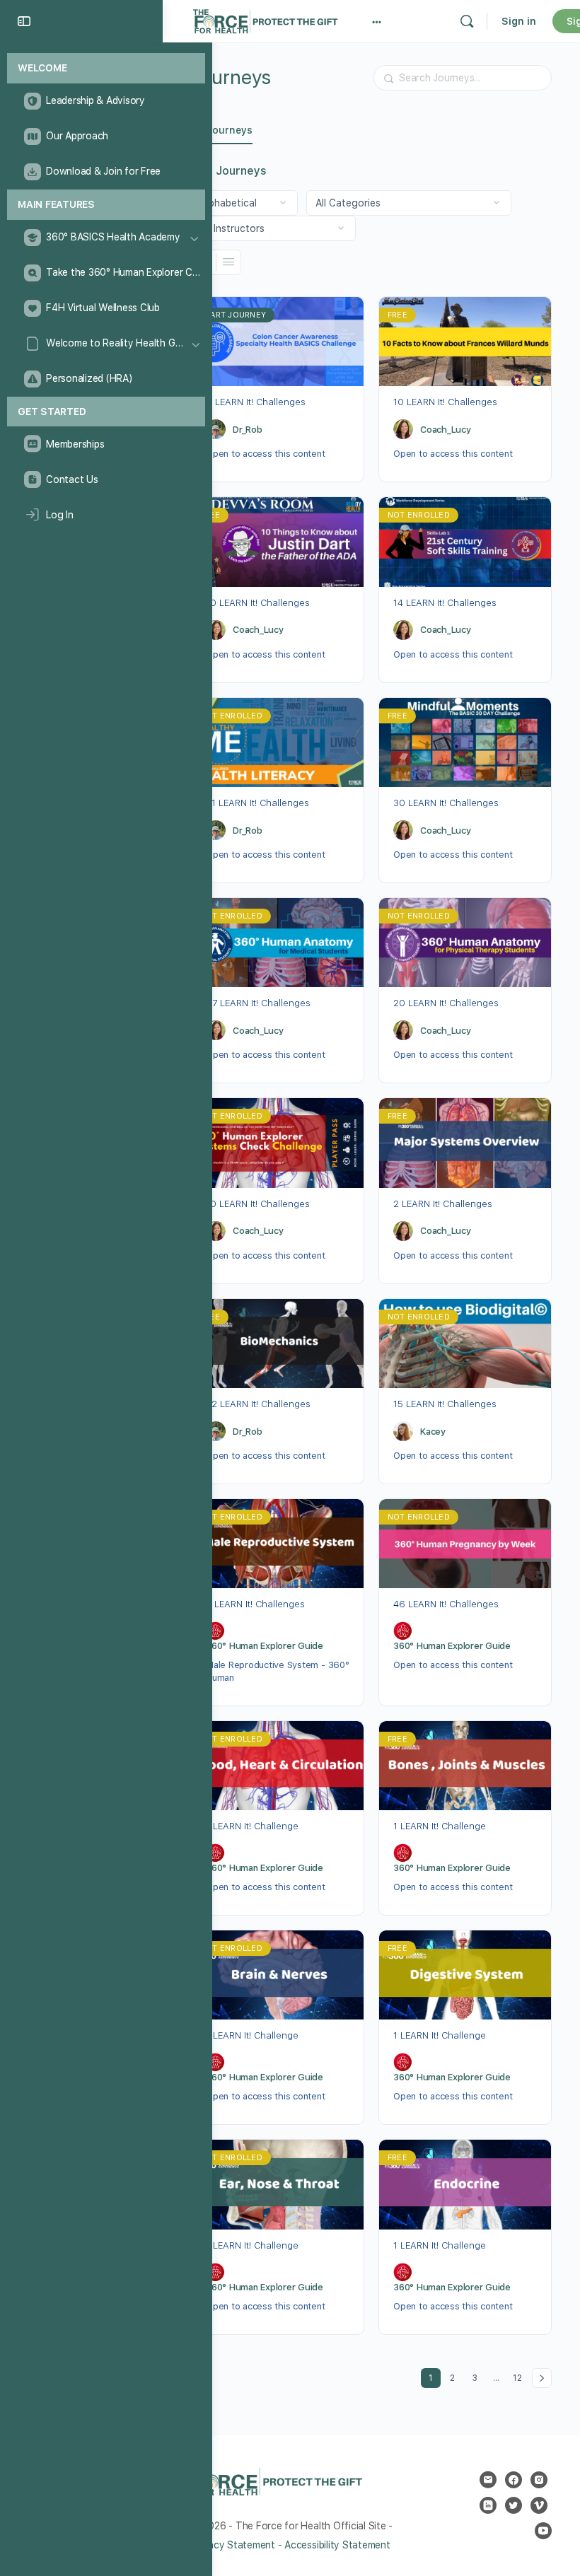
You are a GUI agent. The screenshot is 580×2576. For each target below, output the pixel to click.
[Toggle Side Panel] (24, 21)
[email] (488, 2480)
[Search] (467, 21)
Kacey (433, 1432)
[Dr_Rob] (216, 429)
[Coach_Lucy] (403, 429)
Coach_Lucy (446, 430)
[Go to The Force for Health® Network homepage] (265, 19)
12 (520, 2376)
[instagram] (539, 2480)
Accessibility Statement (337, 2545)
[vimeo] (539, 2505)
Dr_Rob (248, 430)
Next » (542, 2378)
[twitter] (514, 2505)
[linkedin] (488, 2505)
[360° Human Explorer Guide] (216, 1631)
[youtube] (543, 2531)
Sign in (519, 21)
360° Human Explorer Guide (265, 1646)
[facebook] (514, 2480)
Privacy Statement (233, 2545)
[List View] (228, 262)
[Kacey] (403, 1431)
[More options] (377, 21)
